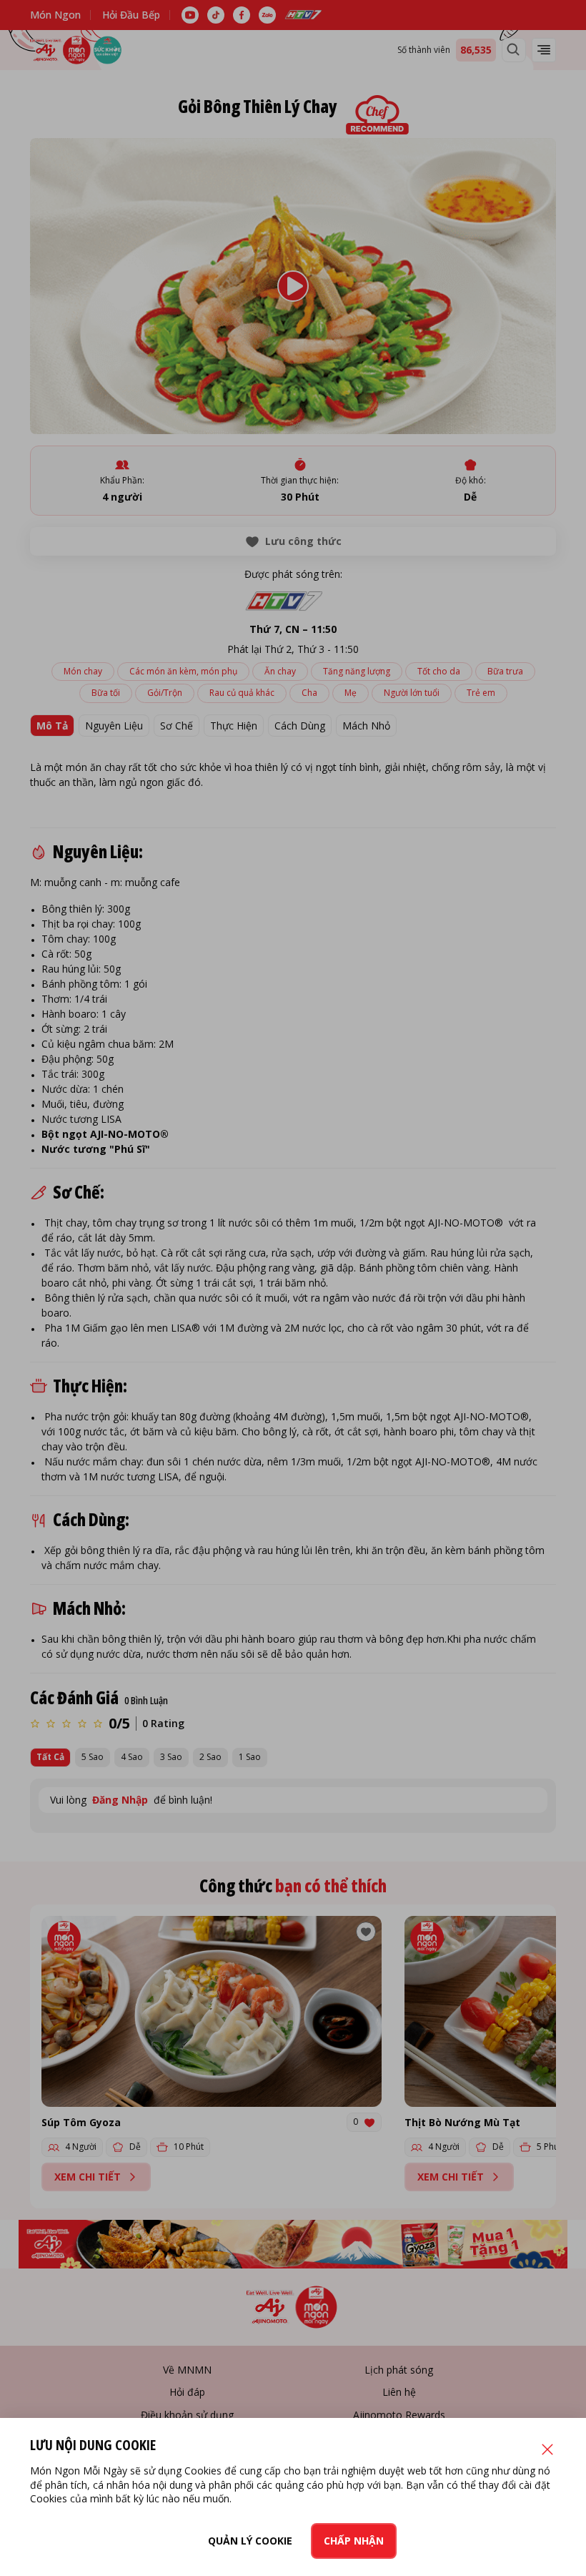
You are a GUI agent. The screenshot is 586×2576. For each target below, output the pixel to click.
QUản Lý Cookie (250, 2541)
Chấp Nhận (354, 2541)
